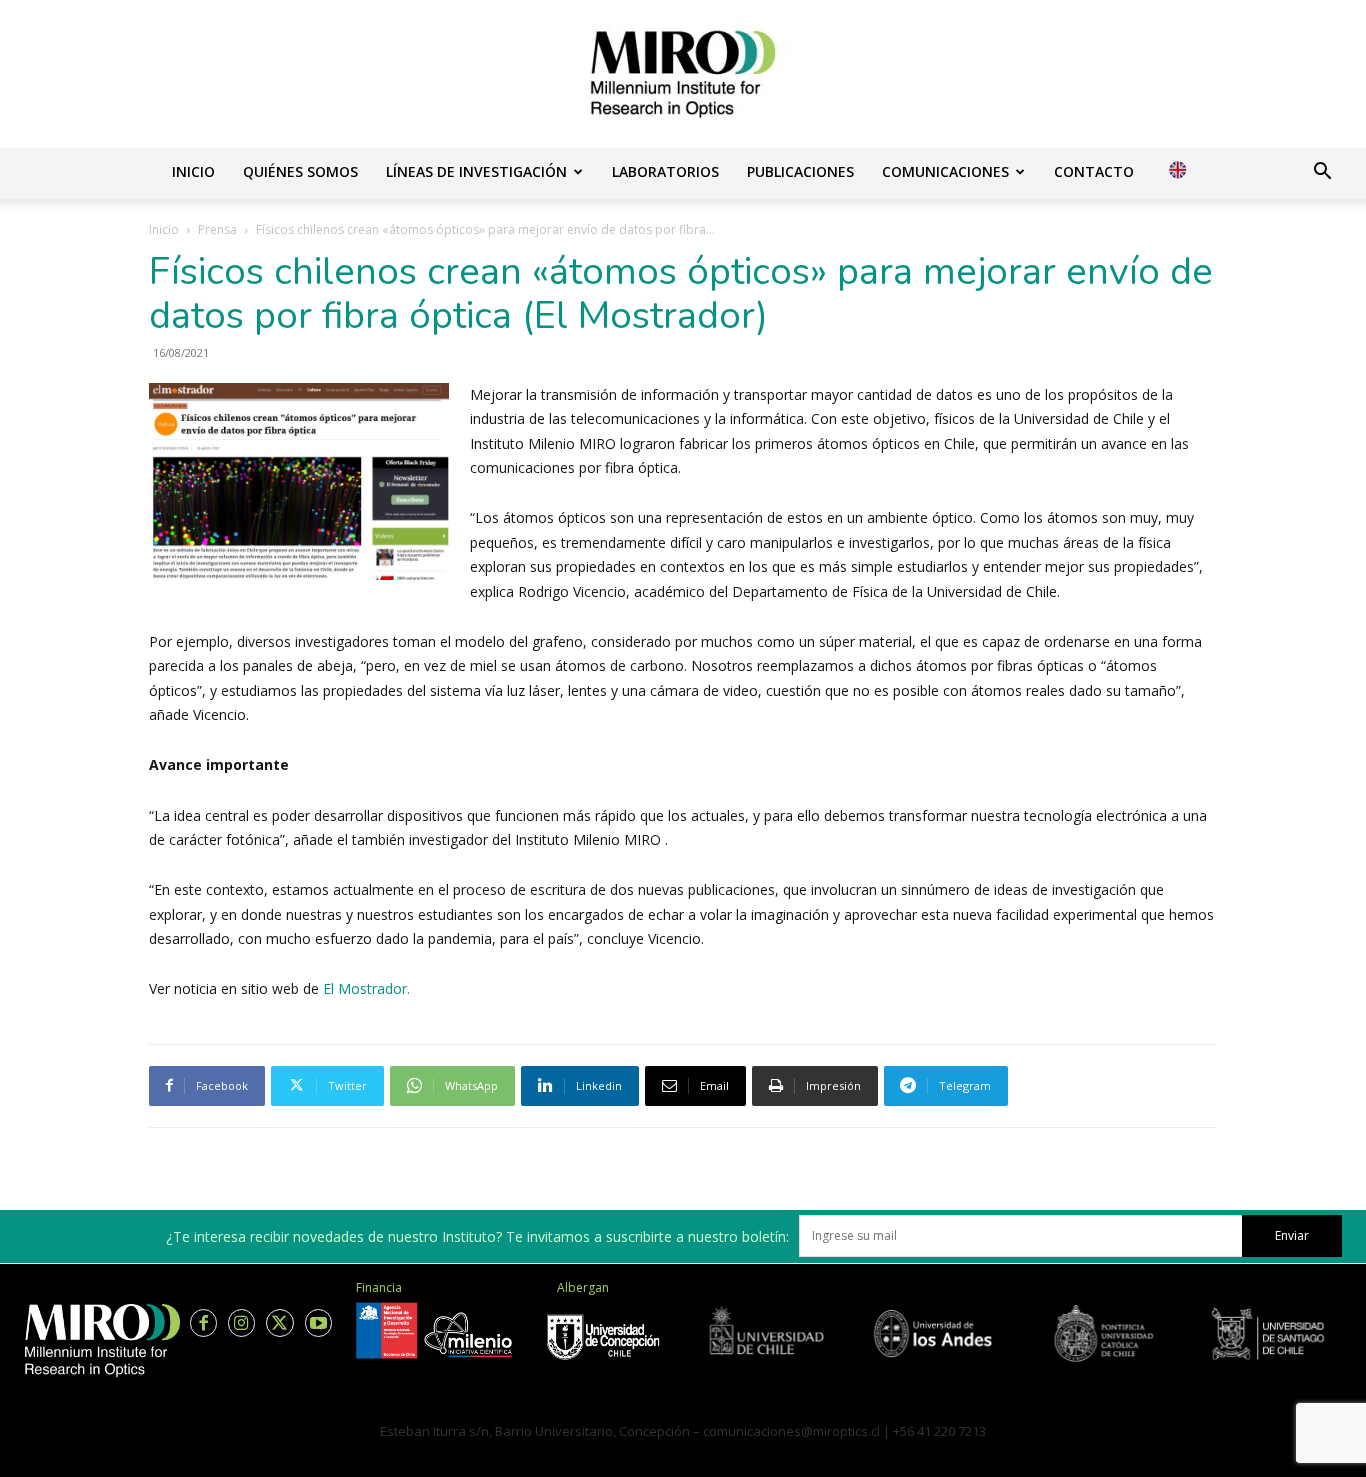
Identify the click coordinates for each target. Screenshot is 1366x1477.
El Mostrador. (366, 988)
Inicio (193, 171)
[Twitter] (279, 1322)
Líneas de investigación (476, 171)
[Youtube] (318, 1322)
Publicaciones (800, 171)
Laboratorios (665, 171)
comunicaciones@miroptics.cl (791, 1431)
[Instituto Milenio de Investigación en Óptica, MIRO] (683, 74)
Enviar (1292, 1235)
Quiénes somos (300, 171)
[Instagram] (241, 1322)
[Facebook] (203, 1322)
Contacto (1094, 171)
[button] (1322, 173)
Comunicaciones (945, 171)
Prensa (217, 229)
